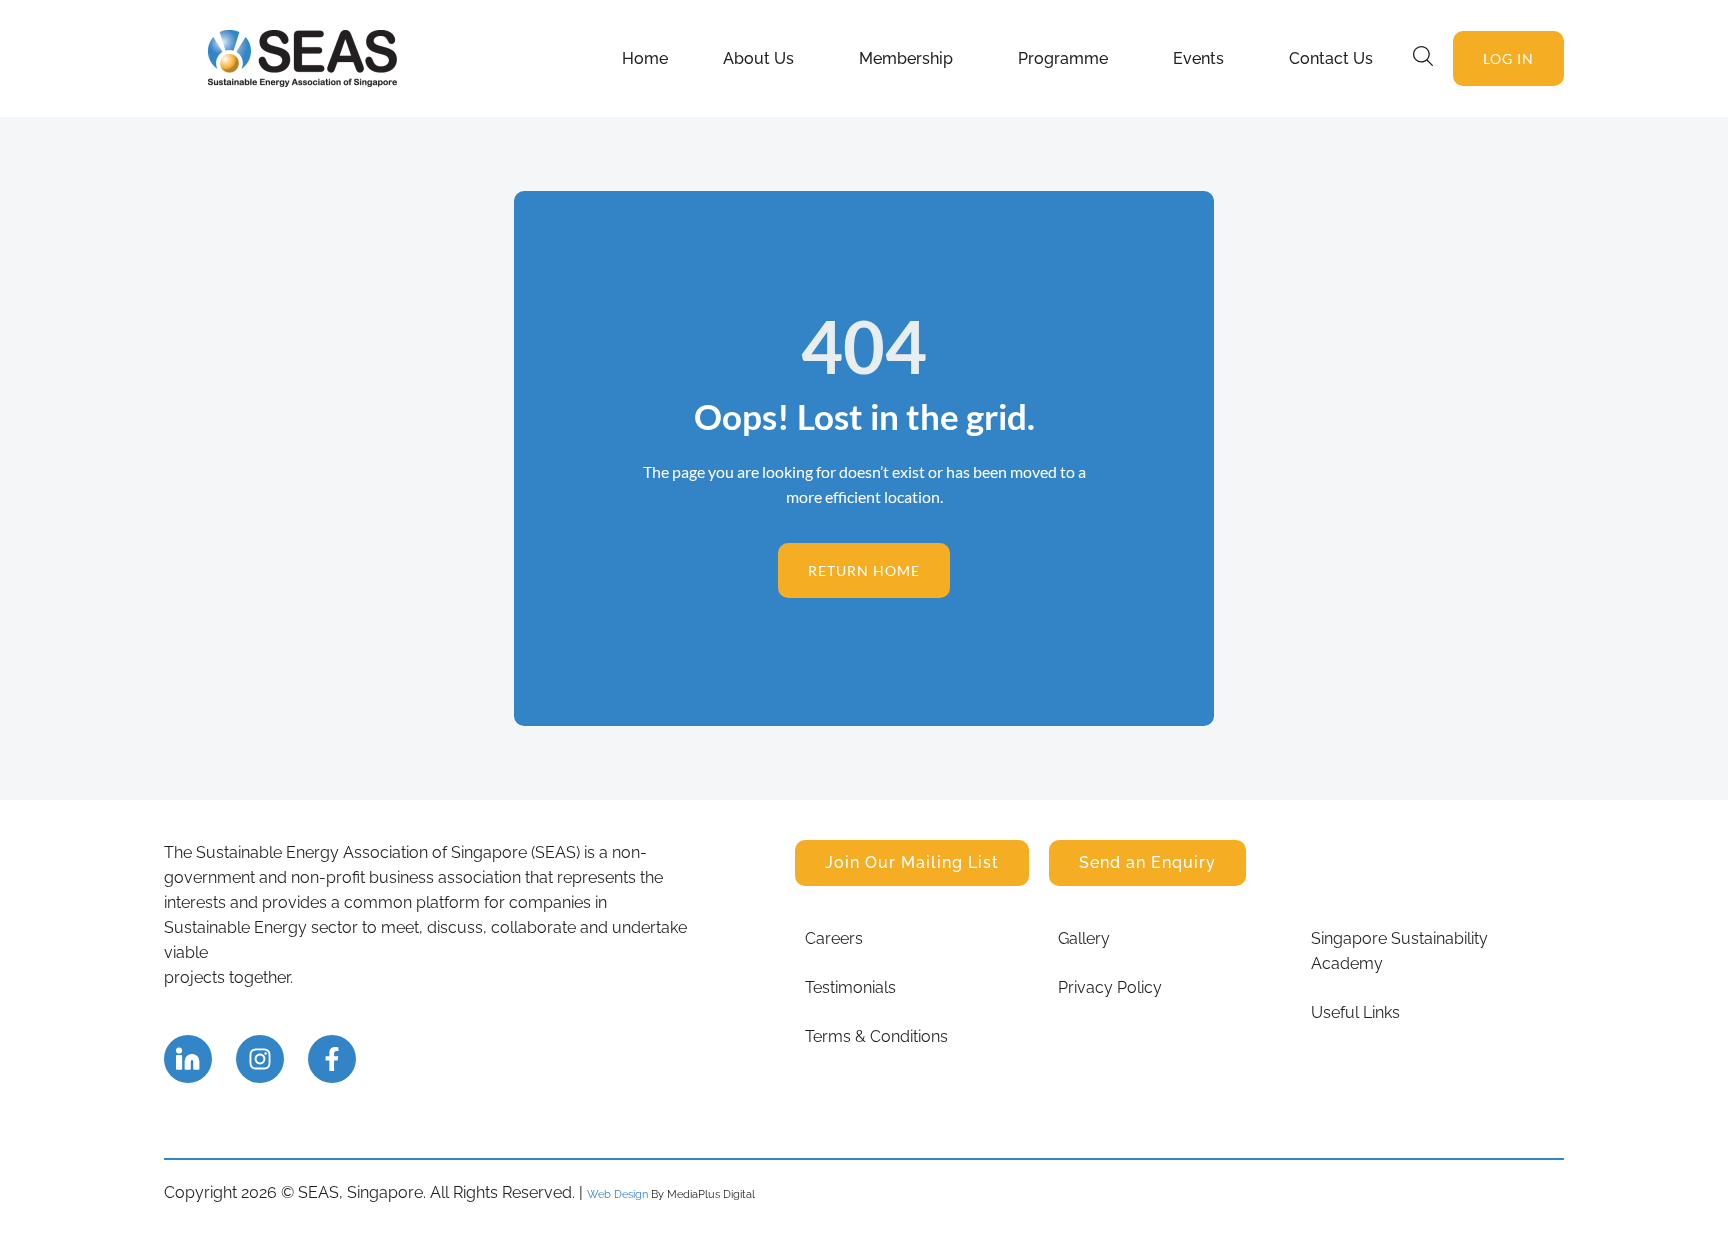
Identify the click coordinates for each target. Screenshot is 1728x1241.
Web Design (617, 1194)
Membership (906, 58)
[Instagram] (260, 1059)
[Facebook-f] (332, 1059)
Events (1198, 58)
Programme (1063, 58)
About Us (758, 58)
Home (645, 58)
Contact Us (1331, 58)
